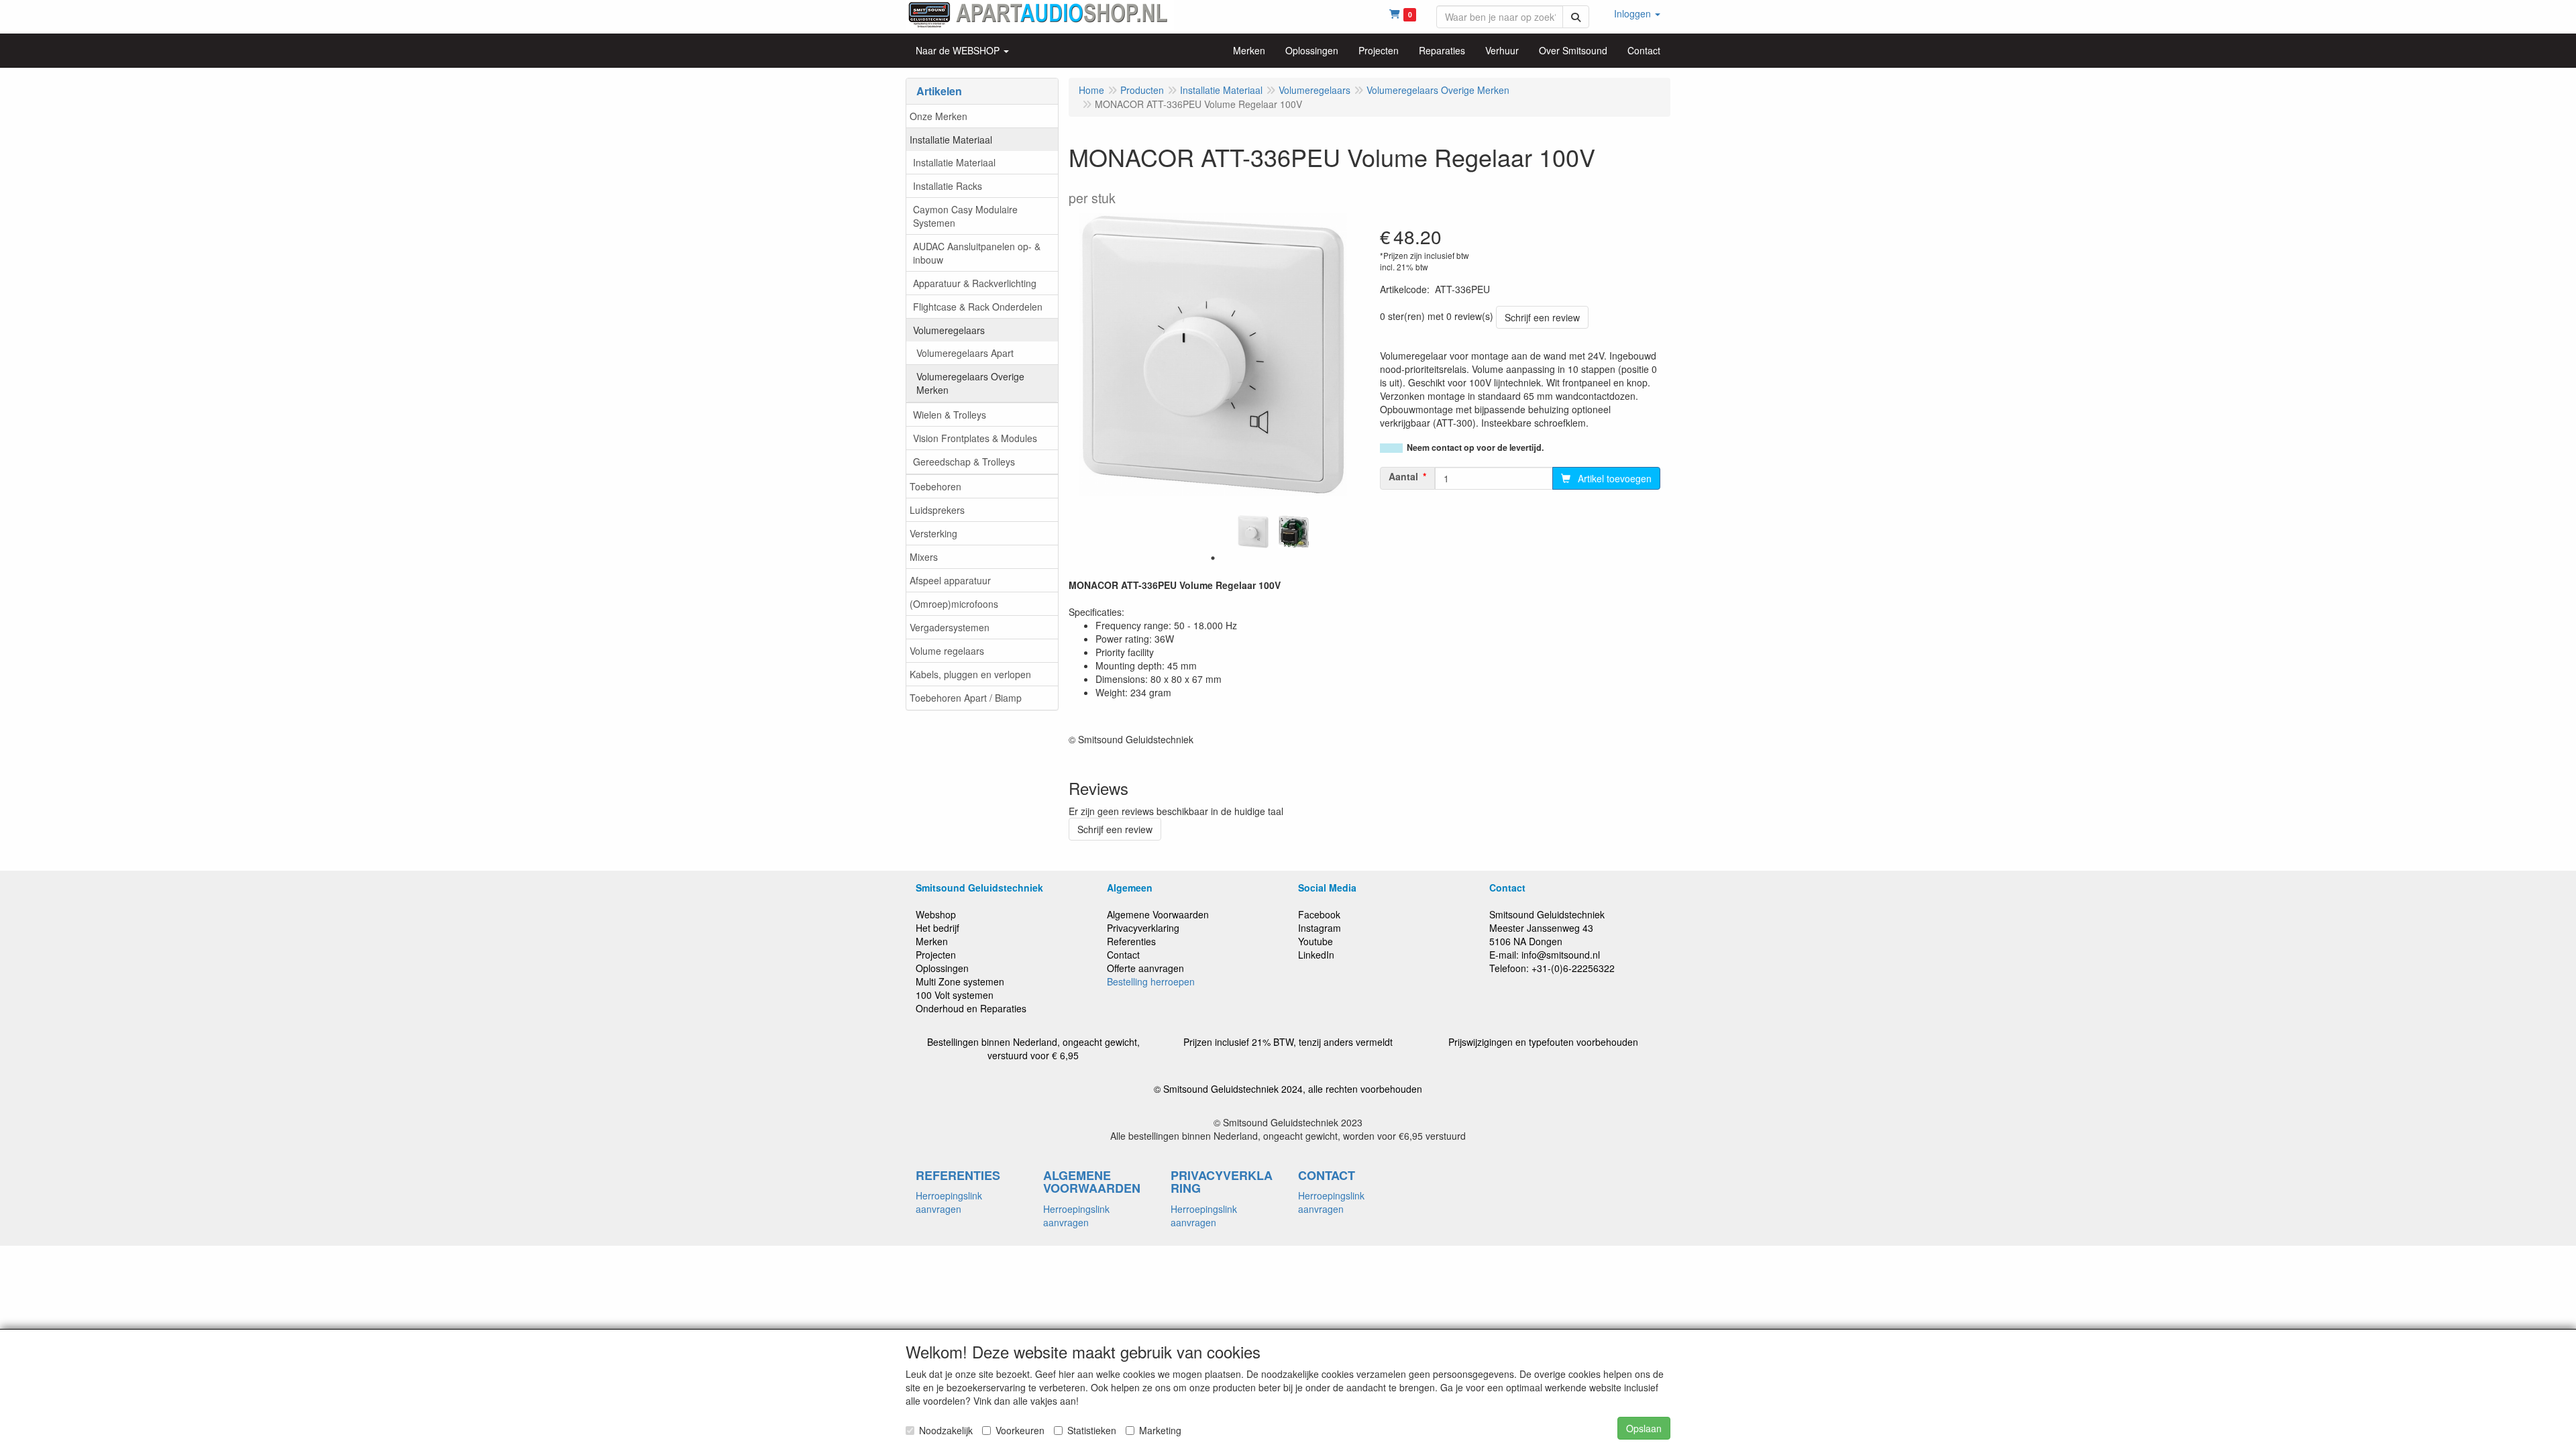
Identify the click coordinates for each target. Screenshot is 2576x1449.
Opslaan (1644, 1428)
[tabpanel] (1253, 532)
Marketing (1160, 1430)
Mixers (924, 557)
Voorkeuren (1020, 1430)
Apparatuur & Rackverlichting (975, 283)
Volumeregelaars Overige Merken (970, 383)
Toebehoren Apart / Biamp (966, 698)
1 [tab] (1213, 558)
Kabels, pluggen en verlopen (970, 674)
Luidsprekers (937, 510)
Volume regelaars (947, 651)
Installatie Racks (948, 186)
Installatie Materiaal (951, 140)
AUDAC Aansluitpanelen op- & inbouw (977, 253)
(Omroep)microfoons (954, 604)
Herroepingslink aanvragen (949, 1202)
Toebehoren (935, 486)
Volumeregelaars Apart (965, 353)
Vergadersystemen (950, 627)
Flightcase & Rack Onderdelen (978, 307)
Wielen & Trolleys (950, 415)
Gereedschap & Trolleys (964, 462)
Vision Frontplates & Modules (975, 438)
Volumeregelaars (949, 330)
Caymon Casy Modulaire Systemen (965, 216)
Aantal (1403, 476)
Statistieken (1092, 1430)
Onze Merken (938, 116)
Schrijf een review (1542, 317)
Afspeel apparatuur (950, 580)
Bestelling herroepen (1151, 981)
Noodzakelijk (946, 1430)
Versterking (933, 533)
